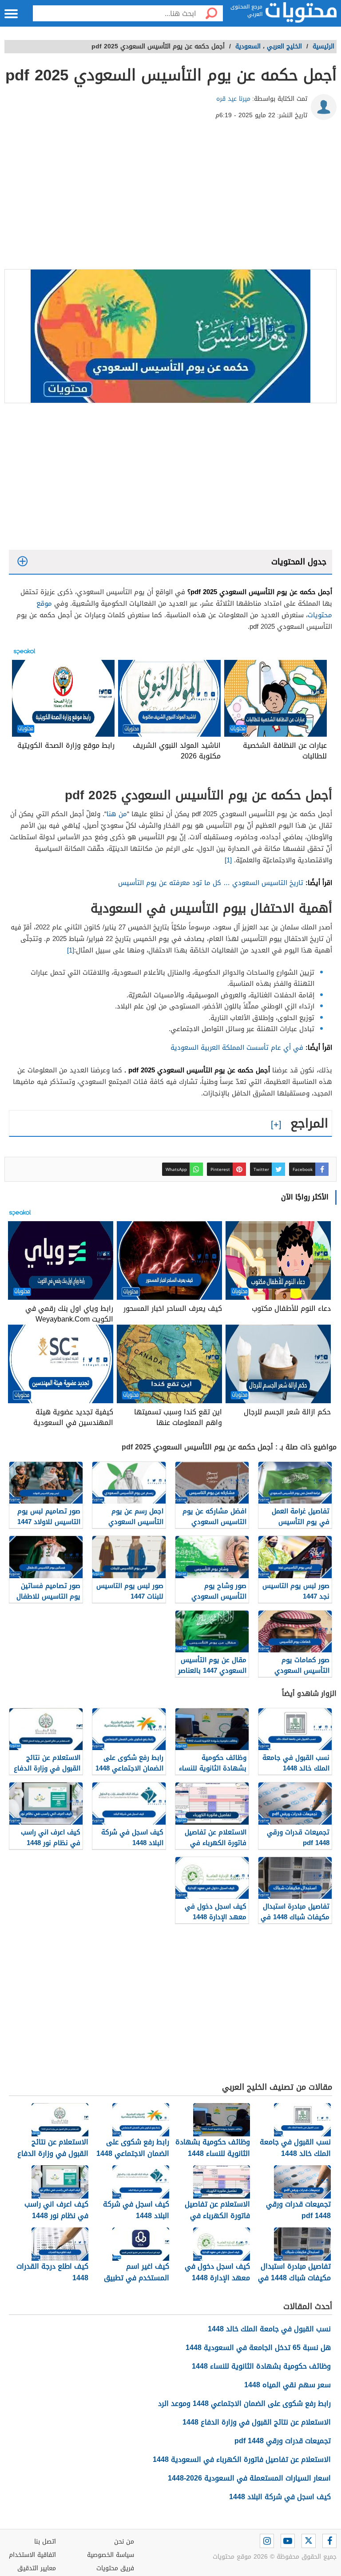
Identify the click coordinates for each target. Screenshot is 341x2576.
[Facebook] (329, 2541)
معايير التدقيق (37, 2568)
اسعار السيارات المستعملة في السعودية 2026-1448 (249, 2478)
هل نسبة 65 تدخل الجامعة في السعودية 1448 (258, 2348)
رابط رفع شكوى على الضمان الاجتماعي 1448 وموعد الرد (244, 2403)
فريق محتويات (115, 2568)
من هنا (117, 814)
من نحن (124, 2542)
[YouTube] (288, 2541)
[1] (228, 860)
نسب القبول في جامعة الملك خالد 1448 (269, 2329)
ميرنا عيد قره (233, 99)
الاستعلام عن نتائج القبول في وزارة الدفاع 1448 (257, 2422)
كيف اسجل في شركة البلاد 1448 (280, 2497)
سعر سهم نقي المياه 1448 (287, 2385)
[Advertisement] (170, 198)
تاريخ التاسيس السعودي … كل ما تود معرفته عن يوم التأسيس (211, 883)
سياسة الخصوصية (111, 2555)
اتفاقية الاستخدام (32, 2555)
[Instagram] (267, 2541)
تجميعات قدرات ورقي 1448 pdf (283, 2441)
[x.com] (309, 2541)
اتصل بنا (45, 2542)
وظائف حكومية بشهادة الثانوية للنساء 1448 (261, 2366)
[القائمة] (11, 14)
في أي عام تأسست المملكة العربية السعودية (237, 1048)
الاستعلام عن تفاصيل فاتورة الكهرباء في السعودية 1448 (242, 2459)
